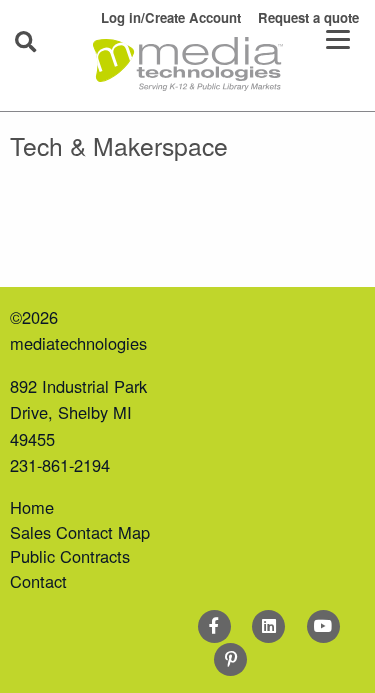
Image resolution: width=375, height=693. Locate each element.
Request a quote (308, 17)
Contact (38, 581)
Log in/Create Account (171, 17)
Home (32, 507)
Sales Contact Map (80, 532)
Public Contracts (70, 556)
